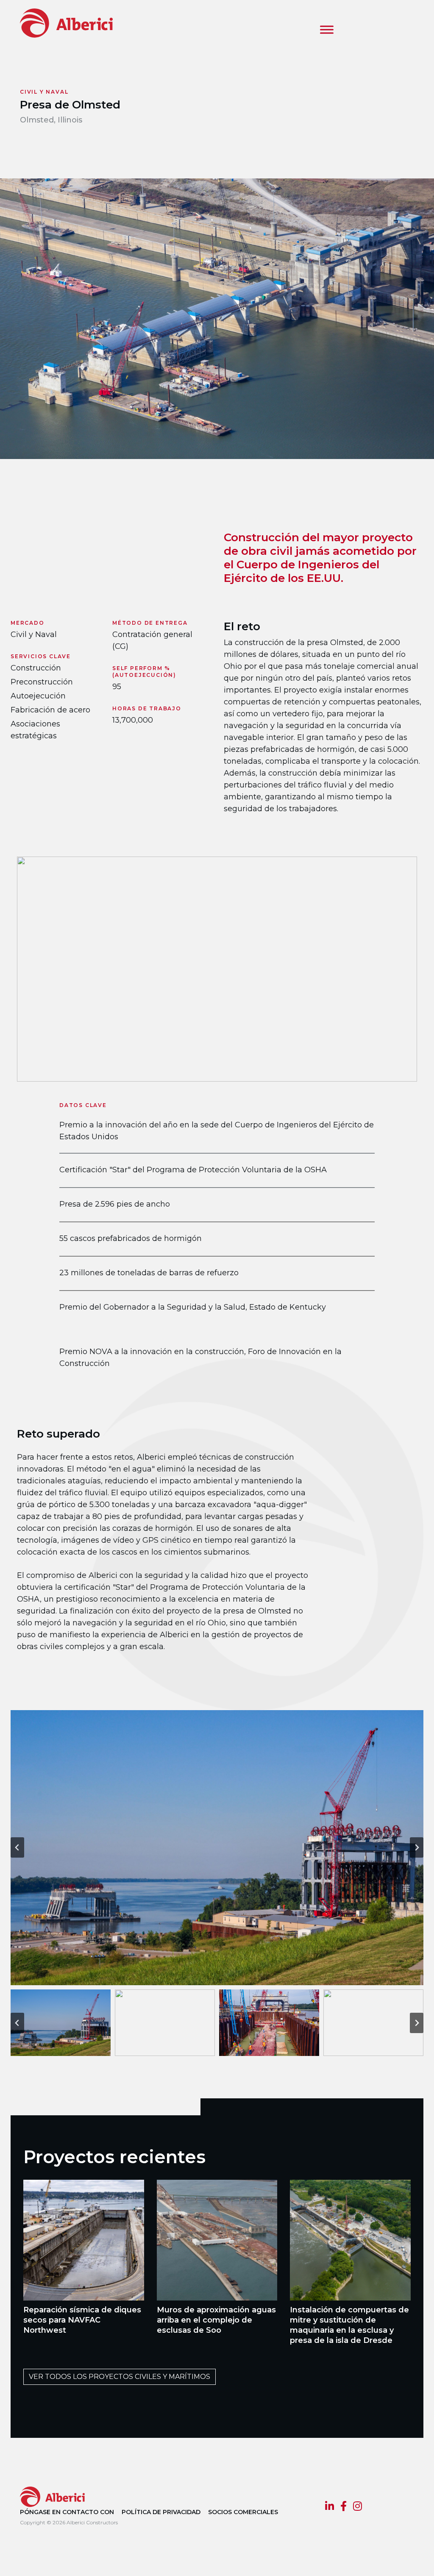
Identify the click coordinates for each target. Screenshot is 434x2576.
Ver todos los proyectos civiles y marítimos (120, 2377)
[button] (61, 2023)
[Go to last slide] (17, 1847)
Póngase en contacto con (67, 2512)
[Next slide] (417, 1847)
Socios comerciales (243, 2512)
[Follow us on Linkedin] (330, 2507)
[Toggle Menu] (327, 29)
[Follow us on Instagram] (357, 2507)
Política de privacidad (161, 2512)
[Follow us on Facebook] (344, 2507)
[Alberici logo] (79, 23)
